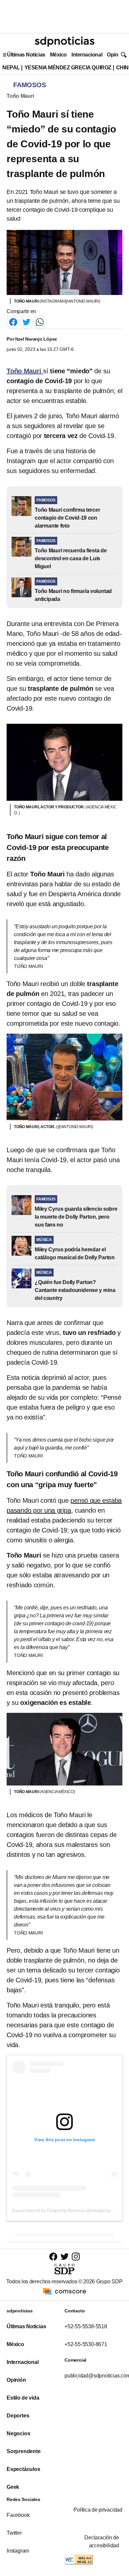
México (58, 55)
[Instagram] (76, 2256)
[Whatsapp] (40, 322)
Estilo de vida (23, 2398)
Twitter (14, 2533)
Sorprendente (24, 2451)
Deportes (18, 2416)
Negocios (18, 2433)
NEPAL (11, 68)
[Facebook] (13, 322)
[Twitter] (26, 322)
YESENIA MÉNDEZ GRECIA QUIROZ (68, 68)
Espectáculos (23, 2469)
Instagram (18, 2551)
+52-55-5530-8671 (86, 2344)
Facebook (18, 2515)
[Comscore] (64, 2291)
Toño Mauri (20, 96)
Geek (13, 2487)
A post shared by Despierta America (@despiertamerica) (69, 2210)
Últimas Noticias (26, 55)
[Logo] (64, 42)
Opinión (116, 55)
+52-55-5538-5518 (86, 2326)
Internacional (87, 55)
